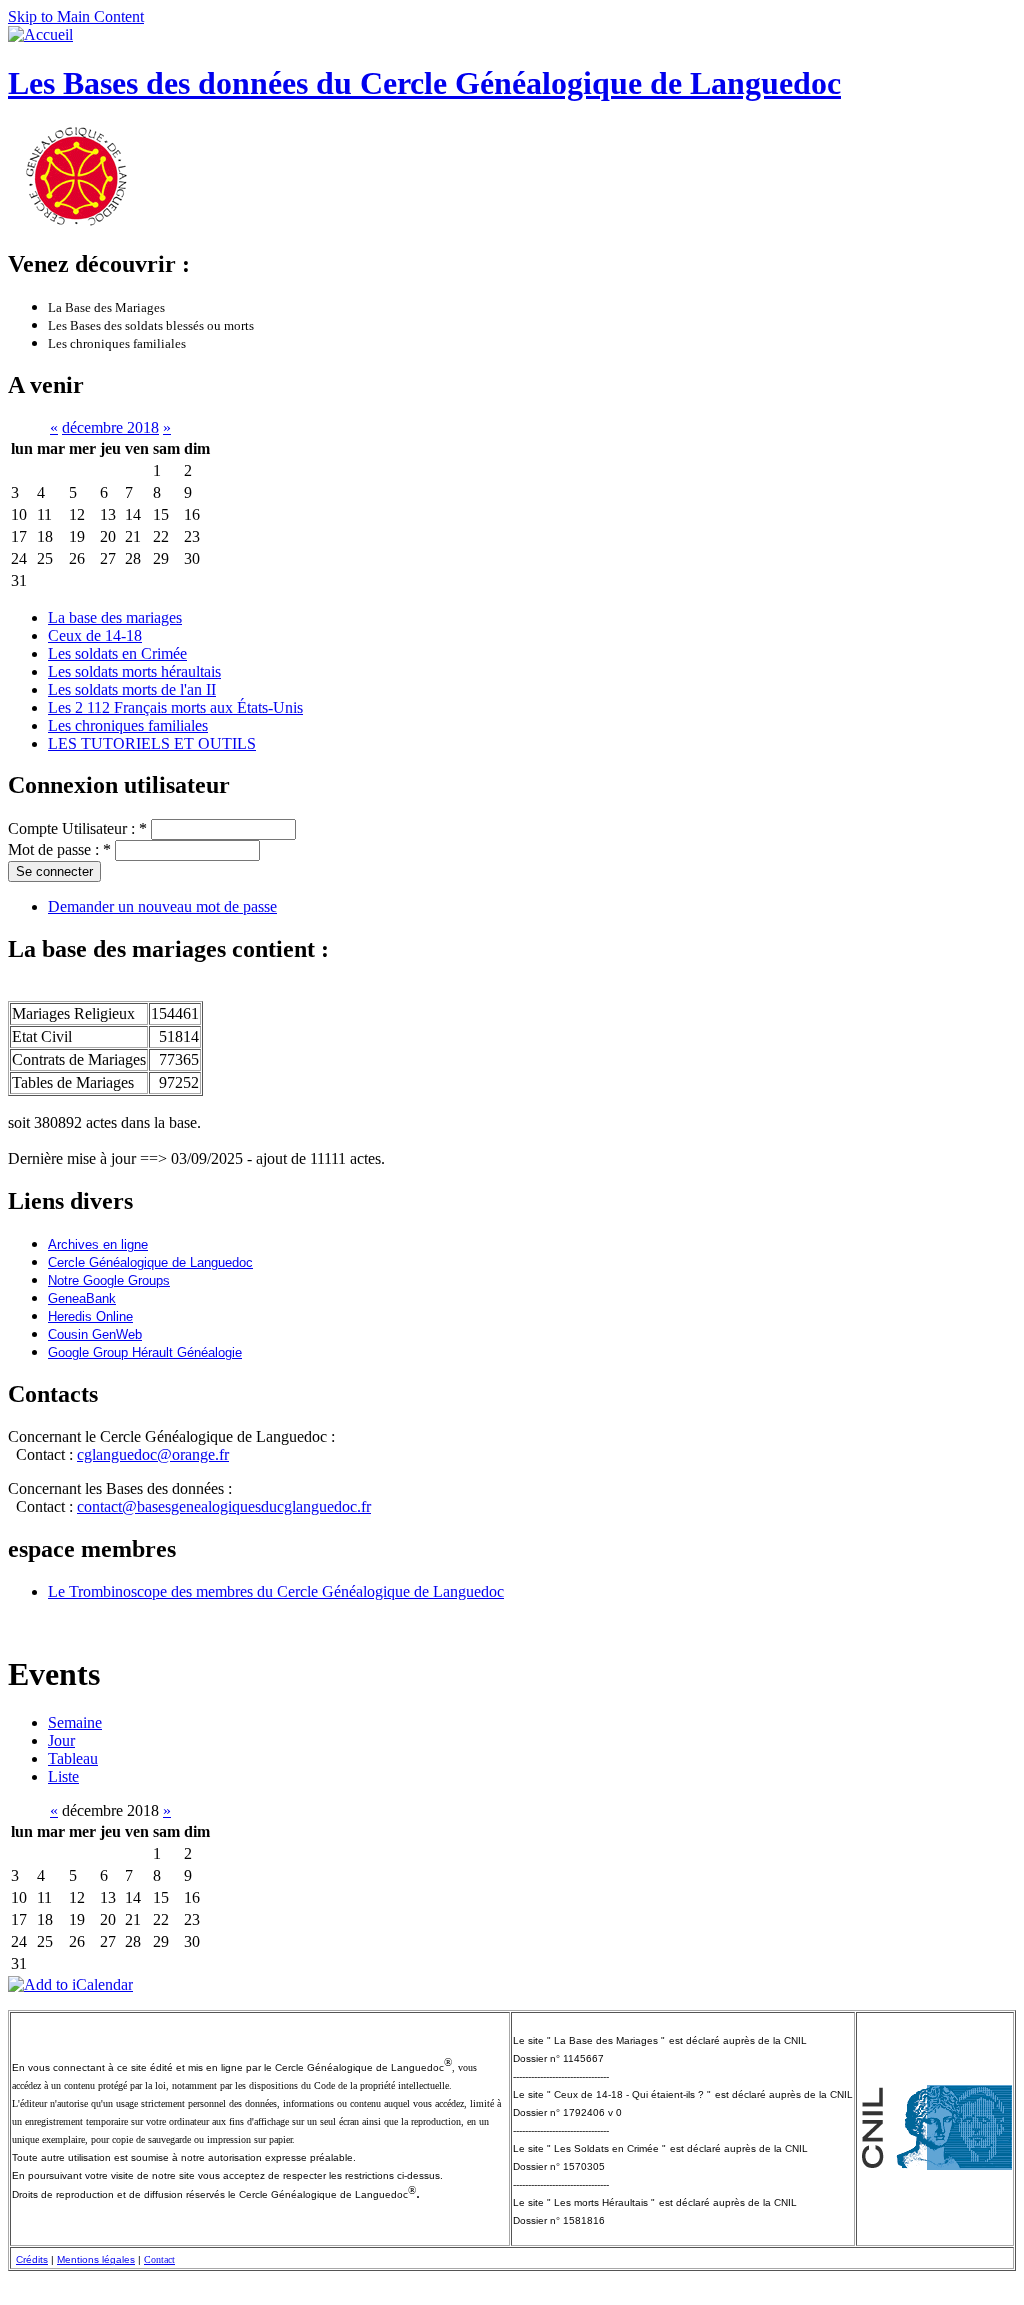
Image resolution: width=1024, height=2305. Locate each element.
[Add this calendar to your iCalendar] (70, 1984)
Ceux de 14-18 (95, 635)
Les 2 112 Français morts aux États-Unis (175, 707)
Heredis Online (90, 1316)
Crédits (32, 2259)
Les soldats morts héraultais (134, 671)
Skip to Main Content (76, 16)
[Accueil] (40, 34)
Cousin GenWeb (95, 1334)
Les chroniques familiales (128, 725)
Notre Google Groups (109, 1280)
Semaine (75, 1722)
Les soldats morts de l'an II (132, 689)
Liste (63, 1776)
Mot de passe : (59, 849)
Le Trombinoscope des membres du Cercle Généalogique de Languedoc (276, 1591)
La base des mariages (115, 617)
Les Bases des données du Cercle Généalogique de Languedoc (424, 83)
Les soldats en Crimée (117, 653)
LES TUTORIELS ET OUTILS (152, 743)
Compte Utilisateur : (77, 828)
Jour (61, 1740)
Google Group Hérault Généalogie (145, 1352)
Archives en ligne (98, 1244)
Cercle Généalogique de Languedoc (150, 1262)
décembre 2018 (110, 427)
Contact (159, 2259)
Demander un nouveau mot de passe (162, 906)
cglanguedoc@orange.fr (153, 1454)
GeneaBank (82, 1298)
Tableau (73, 1758)
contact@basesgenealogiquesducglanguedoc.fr (224, 1506)
